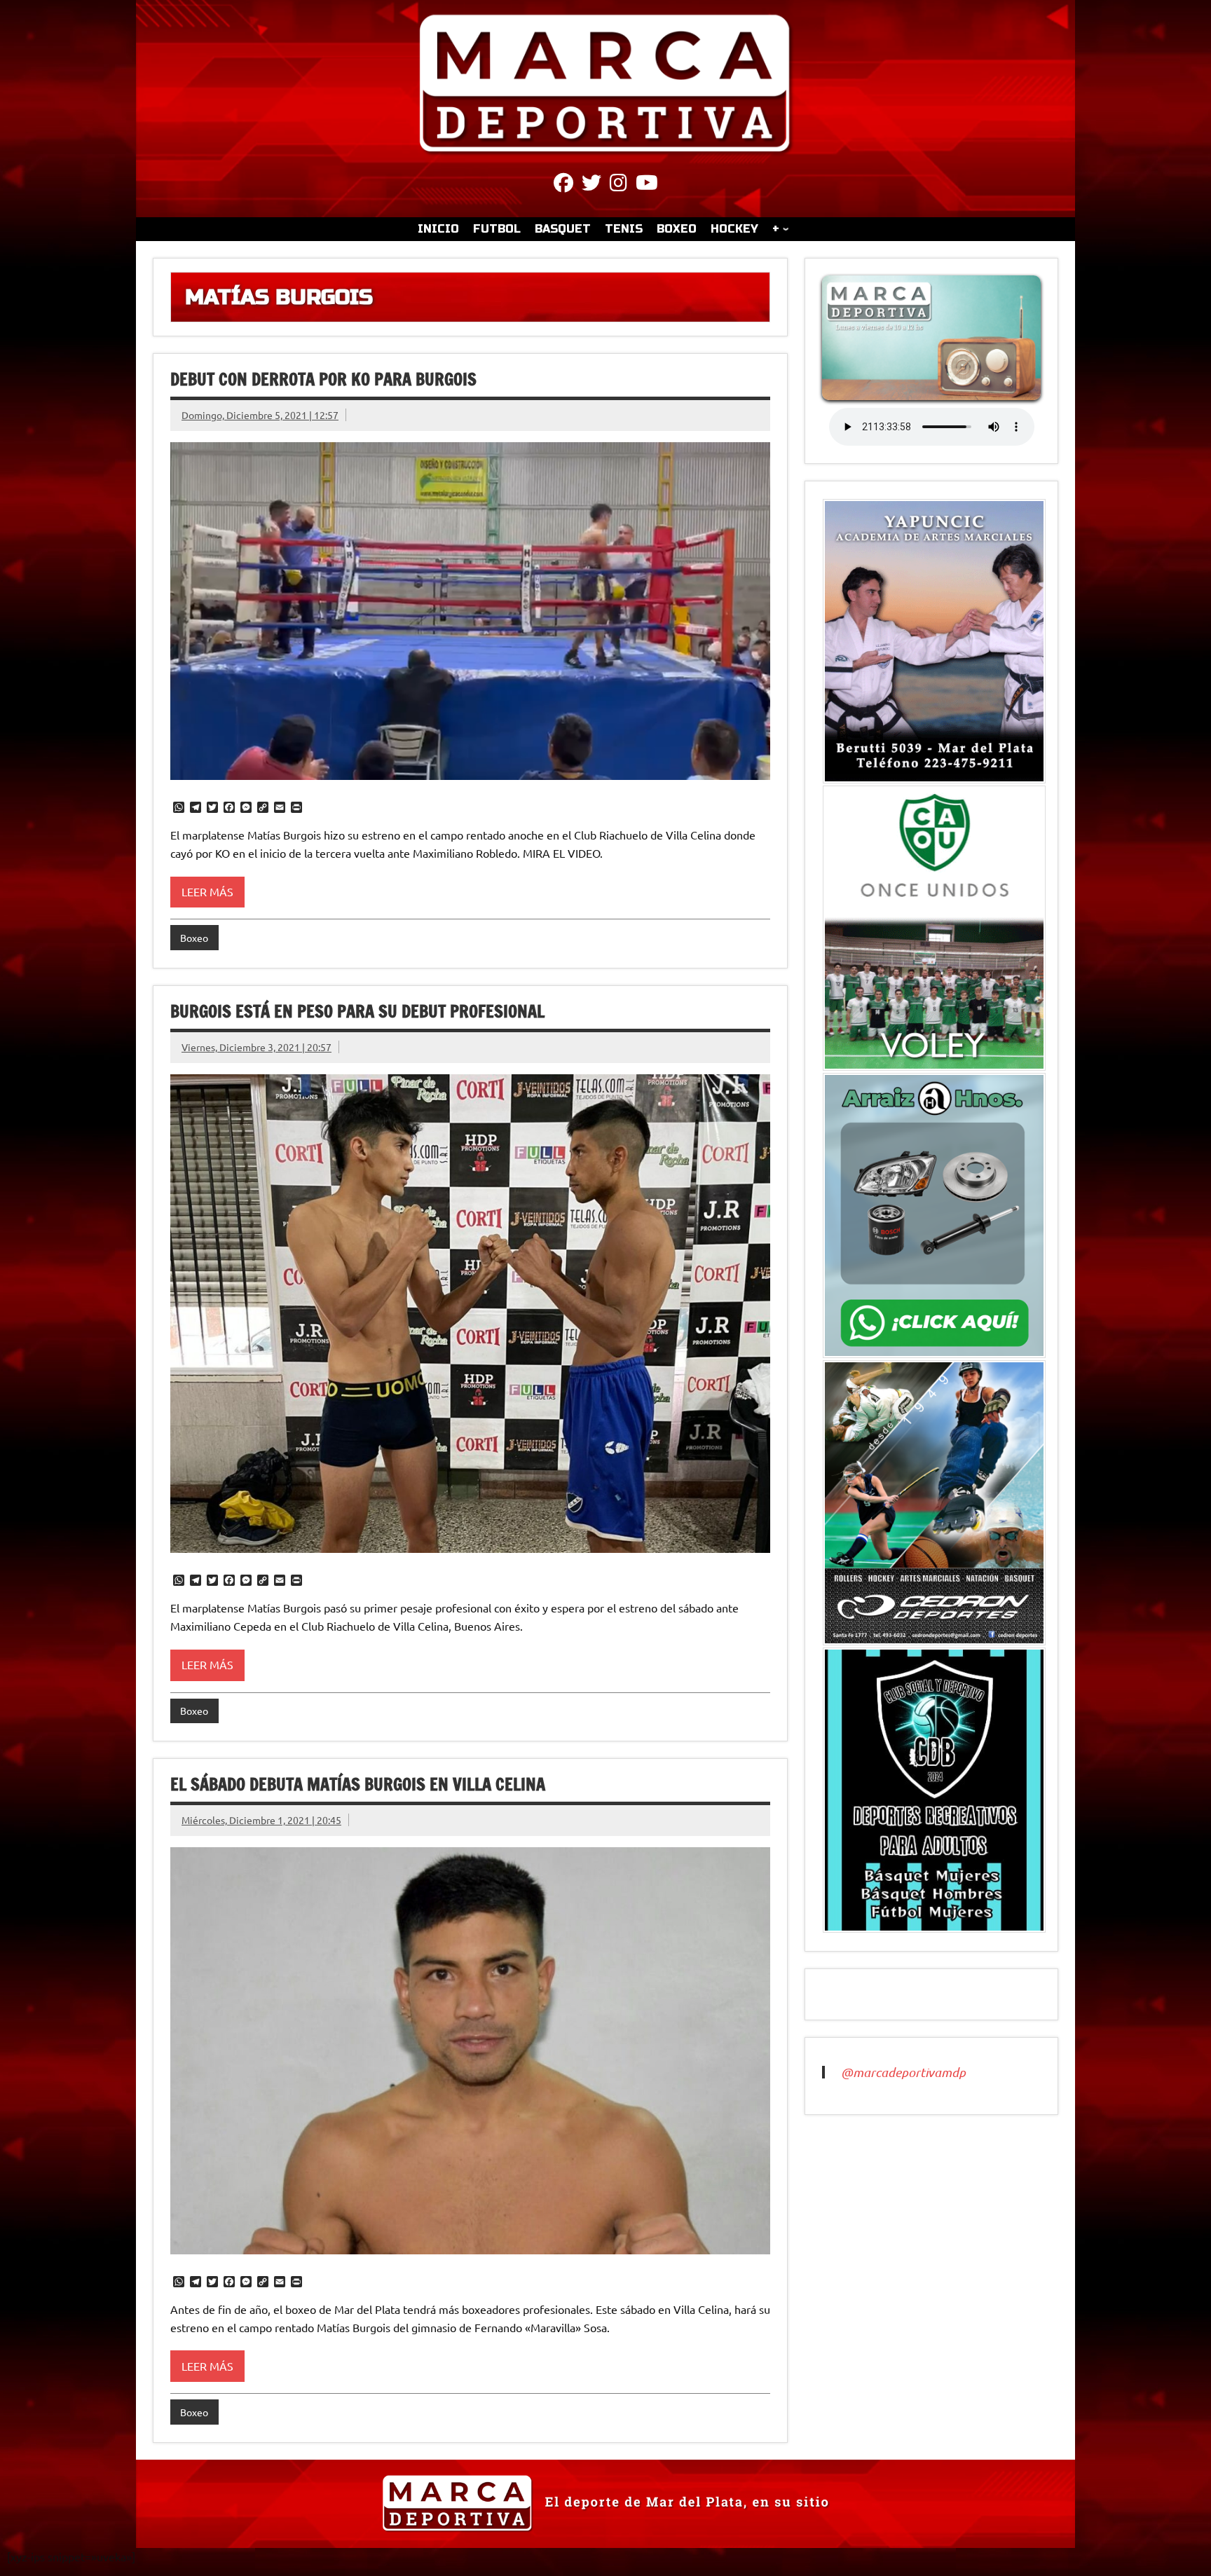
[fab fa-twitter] (591, 185)
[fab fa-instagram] (618, 185)
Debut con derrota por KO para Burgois (323, 379)
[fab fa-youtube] (647, 185)
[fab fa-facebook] (563, 185)
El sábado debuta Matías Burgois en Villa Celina (358, 1784)
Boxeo (194, 938)
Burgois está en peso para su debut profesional (357, 1011)
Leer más (207, 891)
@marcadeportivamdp (903, 2072)
